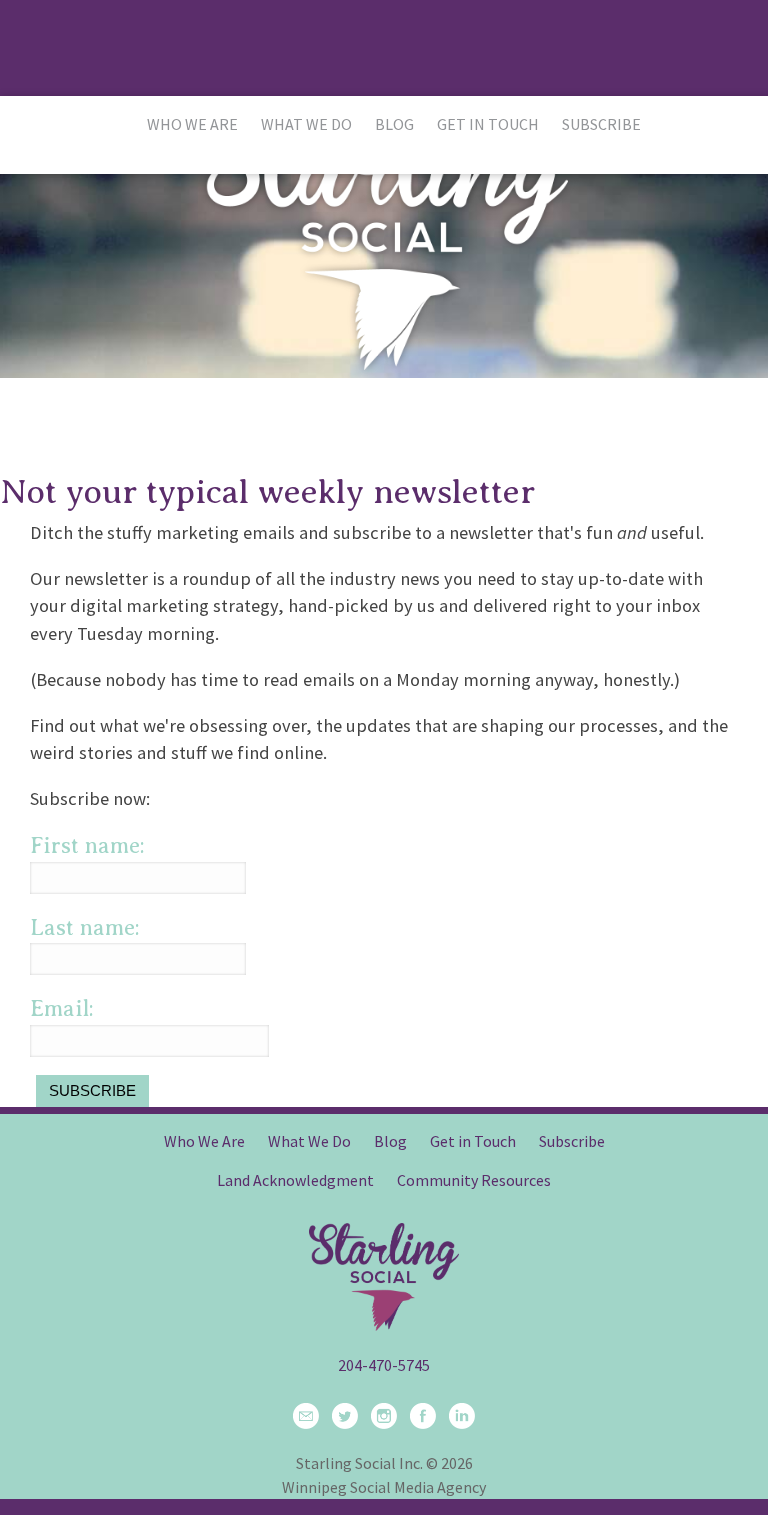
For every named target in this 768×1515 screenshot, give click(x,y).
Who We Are (192, 124)
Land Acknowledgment (295, 1180)
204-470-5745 (384, 1365)
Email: (62, 1008)
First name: (87, 845)
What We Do (306, 124)
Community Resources (474, 1180)
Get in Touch (488, 124)
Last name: (85, 927)
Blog (394, 124)
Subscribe (601, 124)
